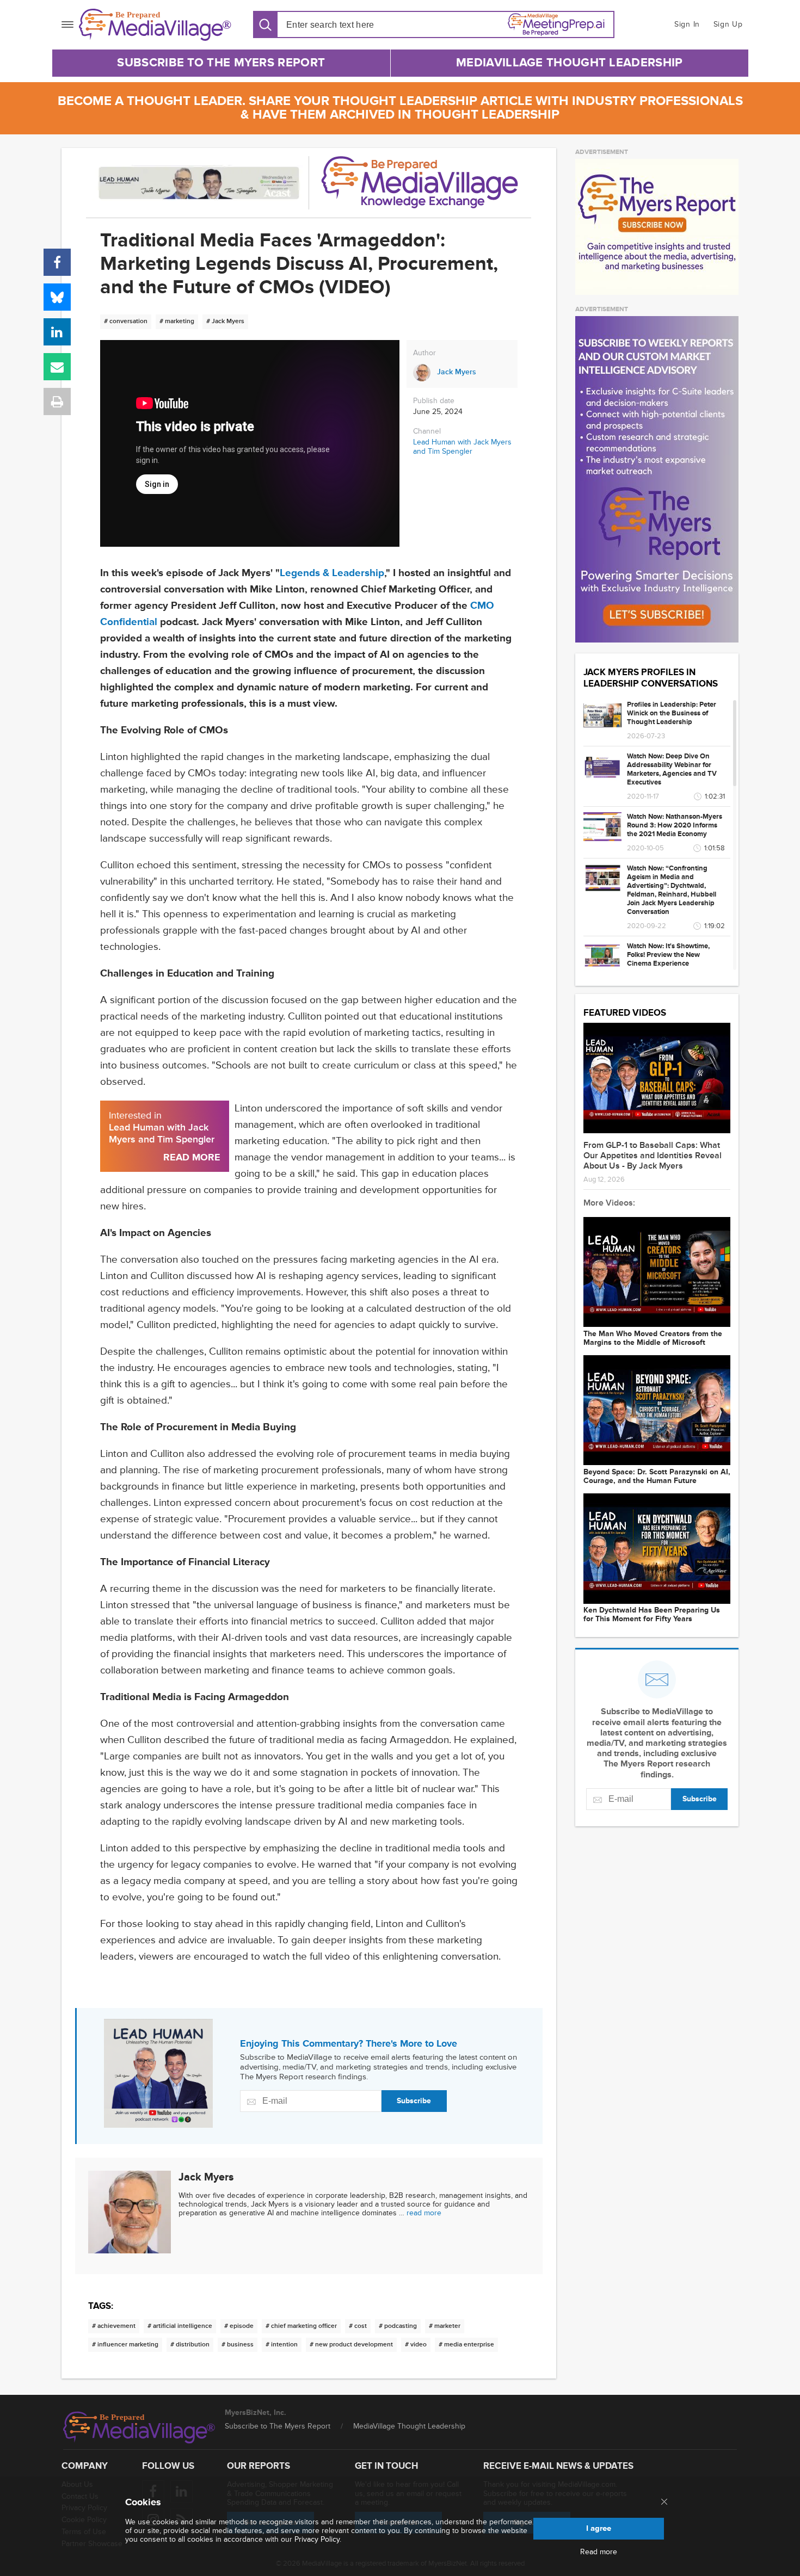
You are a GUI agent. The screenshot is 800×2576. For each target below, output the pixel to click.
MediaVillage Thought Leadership (569, 63)
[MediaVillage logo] (139, 2427)
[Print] (57, 401)
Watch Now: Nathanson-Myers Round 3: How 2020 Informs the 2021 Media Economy (675, 825)
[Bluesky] (57, 297)
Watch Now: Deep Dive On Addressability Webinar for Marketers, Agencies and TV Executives (672, 769)
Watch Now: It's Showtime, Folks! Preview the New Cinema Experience (668, 955)
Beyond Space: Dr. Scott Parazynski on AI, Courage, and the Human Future (657, 1477)
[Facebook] (57, 262)
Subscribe (414, 2101)
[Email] (57, 367)
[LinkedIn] (57, 332)
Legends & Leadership (332, 573)
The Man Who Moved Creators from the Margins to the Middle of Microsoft (653, 1338)
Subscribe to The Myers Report (221, 63)
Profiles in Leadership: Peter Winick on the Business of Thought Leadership (672, 713)
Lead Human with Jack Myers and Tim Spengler (462, 447)
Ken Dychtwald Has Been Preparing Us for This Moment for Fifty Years (652, 1615)
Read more (599, 2552)
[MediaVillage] (155, 25)
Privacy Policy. (318, 2539)
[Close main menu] (664, 2503)
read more (424, 2213)
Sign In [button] (687, 24)
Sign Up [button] (728, 24)
